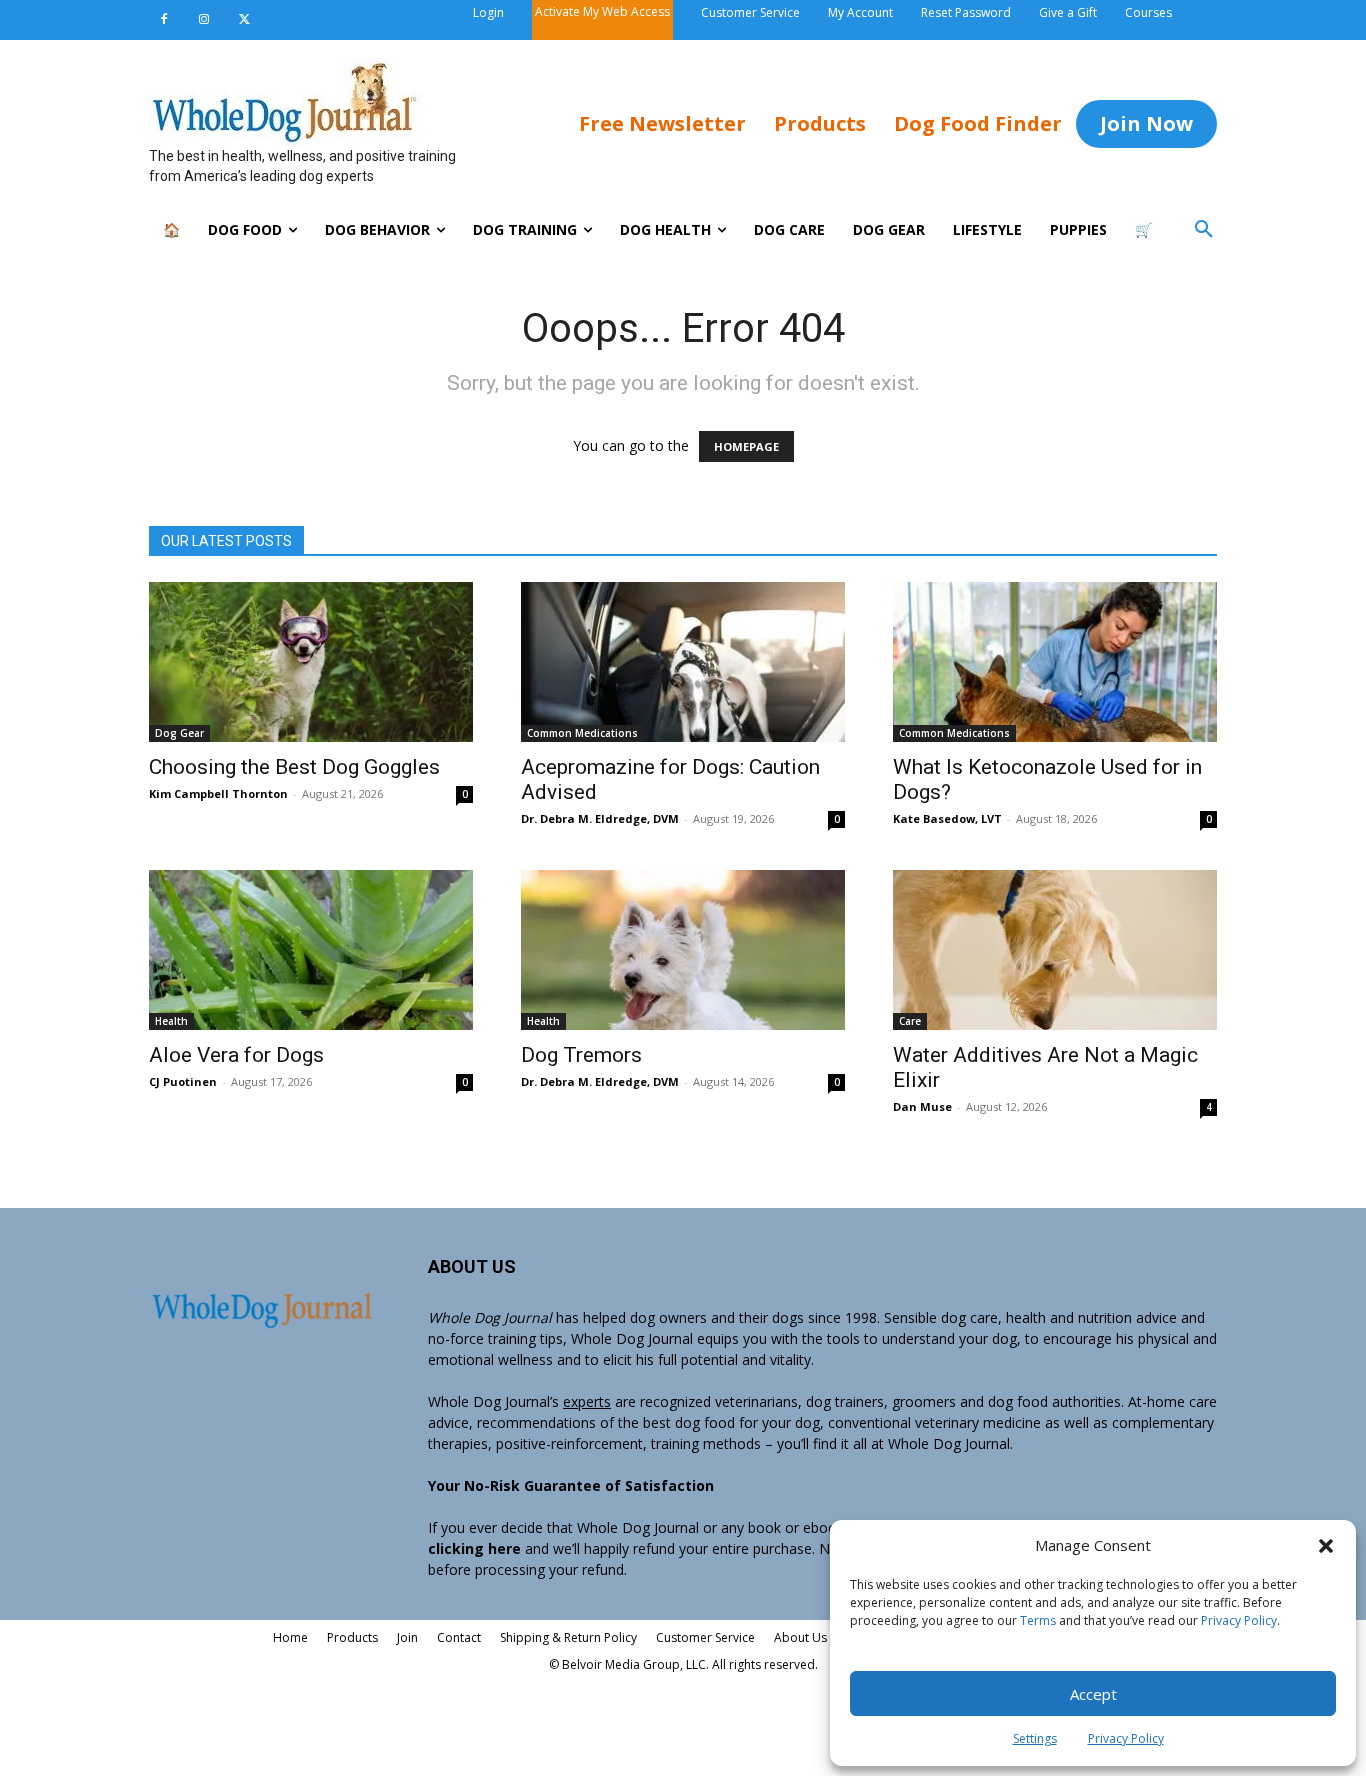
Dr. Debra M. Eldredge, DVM (600, 818)
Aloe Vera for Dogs (236, 1055)
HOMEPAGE (746, 446)
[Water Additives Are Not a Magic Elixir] (1055, 950)
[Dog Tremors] (683, 950)
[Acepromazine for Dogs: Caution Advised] (683, 662)
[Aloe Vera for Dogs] (311, 950)
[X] (244, 20)
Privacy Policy (1239, 1620)
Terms (1038, 1620)
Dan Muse (922, 1106)
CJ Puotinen (183, 1081)
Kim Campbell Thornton (218, 793)
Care (910, 1021)
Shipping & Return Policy (568, 1637)
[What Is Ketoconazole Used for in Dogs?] (1055, 662)
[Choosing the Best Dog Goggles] (311, 662)
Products (352, 1637)
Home (290, 1637)
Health (171, 1021)
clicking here (474, 1548)
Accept (1093, 1694)
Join (407, 1637)
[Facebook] (164, 20)
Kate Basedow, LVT (947, 818)
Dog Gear (179, 733)
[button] (1326, 1546)
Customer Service (705, 1637)
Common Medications (582, 733)
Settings (1035, 1738)
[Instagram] (204, 20)
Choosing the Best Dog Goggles (294, 767)
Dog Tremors (581, 1055)
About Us (800, 1637)
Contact (459, 1637)
